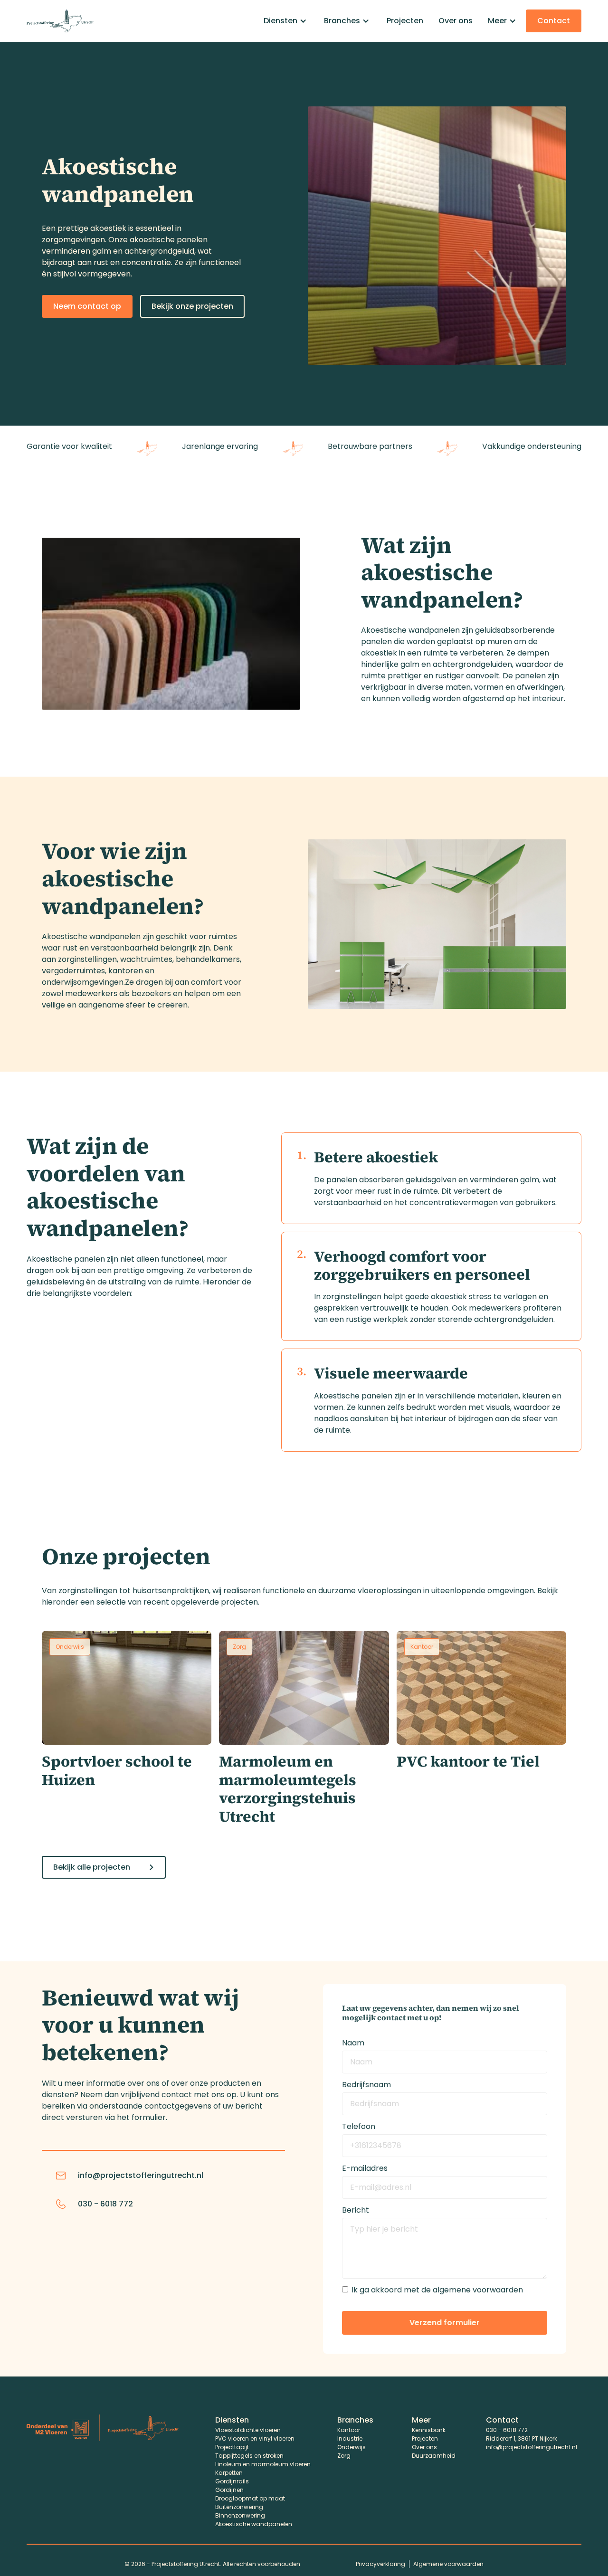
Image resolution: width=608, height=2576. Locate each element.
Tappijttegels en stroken (249, 2456)
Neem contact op (87, 306)
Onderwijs (351, 2447)
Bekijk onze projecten (192, 306)
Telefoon (359, 2126)
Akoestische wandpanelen (254, 2524)
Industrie (350, 2438)
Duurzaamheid (434, 2456)
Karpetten (229, 2473)
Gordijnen (229, 2490)
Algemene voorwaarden (448, 2564)
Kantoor (349, 2430)
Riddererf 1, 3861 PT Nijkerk (522, 2438)
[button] (286, 21)
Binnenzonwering (240, 2515)
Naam (353, 2043)
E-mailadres (365, 2168)
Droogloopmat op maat (250, 2498)
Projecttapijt (232, 2447)
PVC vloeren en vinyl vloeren (255, 2438)
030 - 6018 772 (507, 2430)
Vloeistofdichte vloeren (248, 2430)
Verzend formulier (445, 2323)
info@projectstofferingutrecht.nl (532, 2447)
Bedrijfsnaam (366, 2085)
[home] (60, 21)
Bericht (356, 2210)
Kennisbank (429, 2430)
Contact (554, 21)
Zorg (344, 2456)
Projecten (405, 21)
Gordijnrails (232, 2481)
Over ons (456, 21)
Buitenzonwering (239, 2507)
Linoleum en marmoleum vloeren (263, 2464)
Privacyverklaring (380, 2564)
